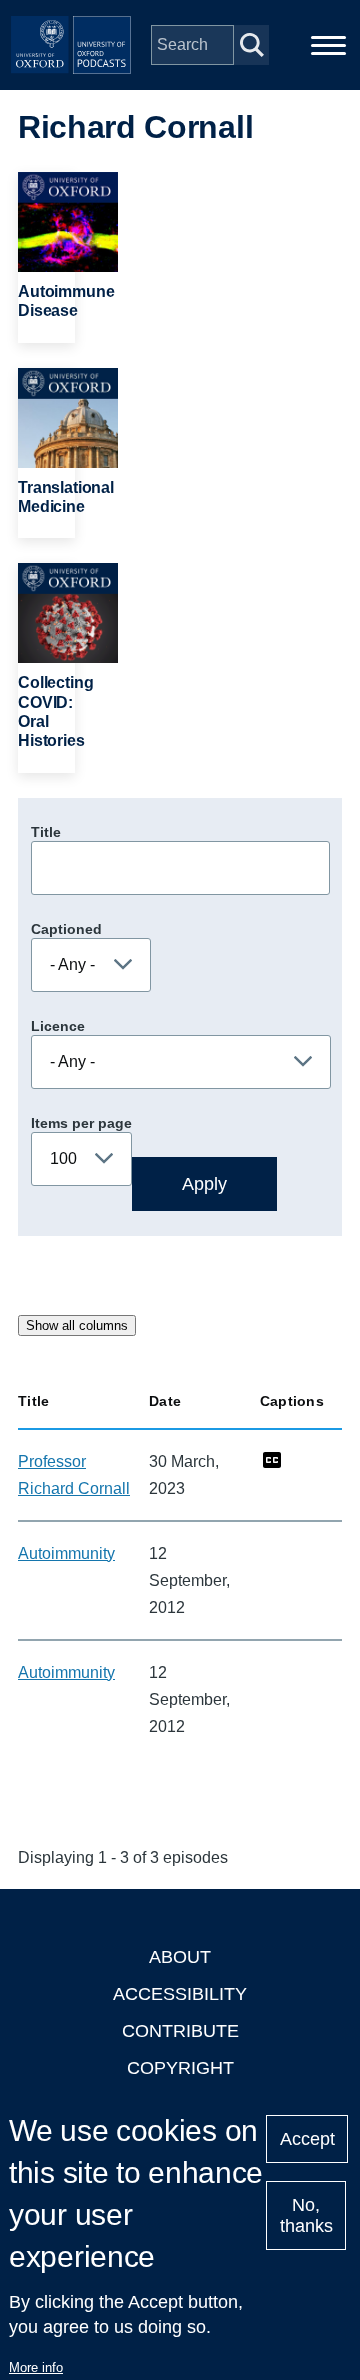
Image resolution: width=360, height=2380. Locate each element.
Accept (307, 2139)
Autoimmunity (66, 1553)
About (180, 1957)
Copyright (180, 2068)
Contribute (180, 2031)
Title (46, 832)
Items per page (81, 1123)
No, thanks (306, 2215)
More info (36, 2367)
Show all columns (77, 1325)
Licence (58, 1026)
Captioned (66, 929)
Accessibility (180, 1994)
